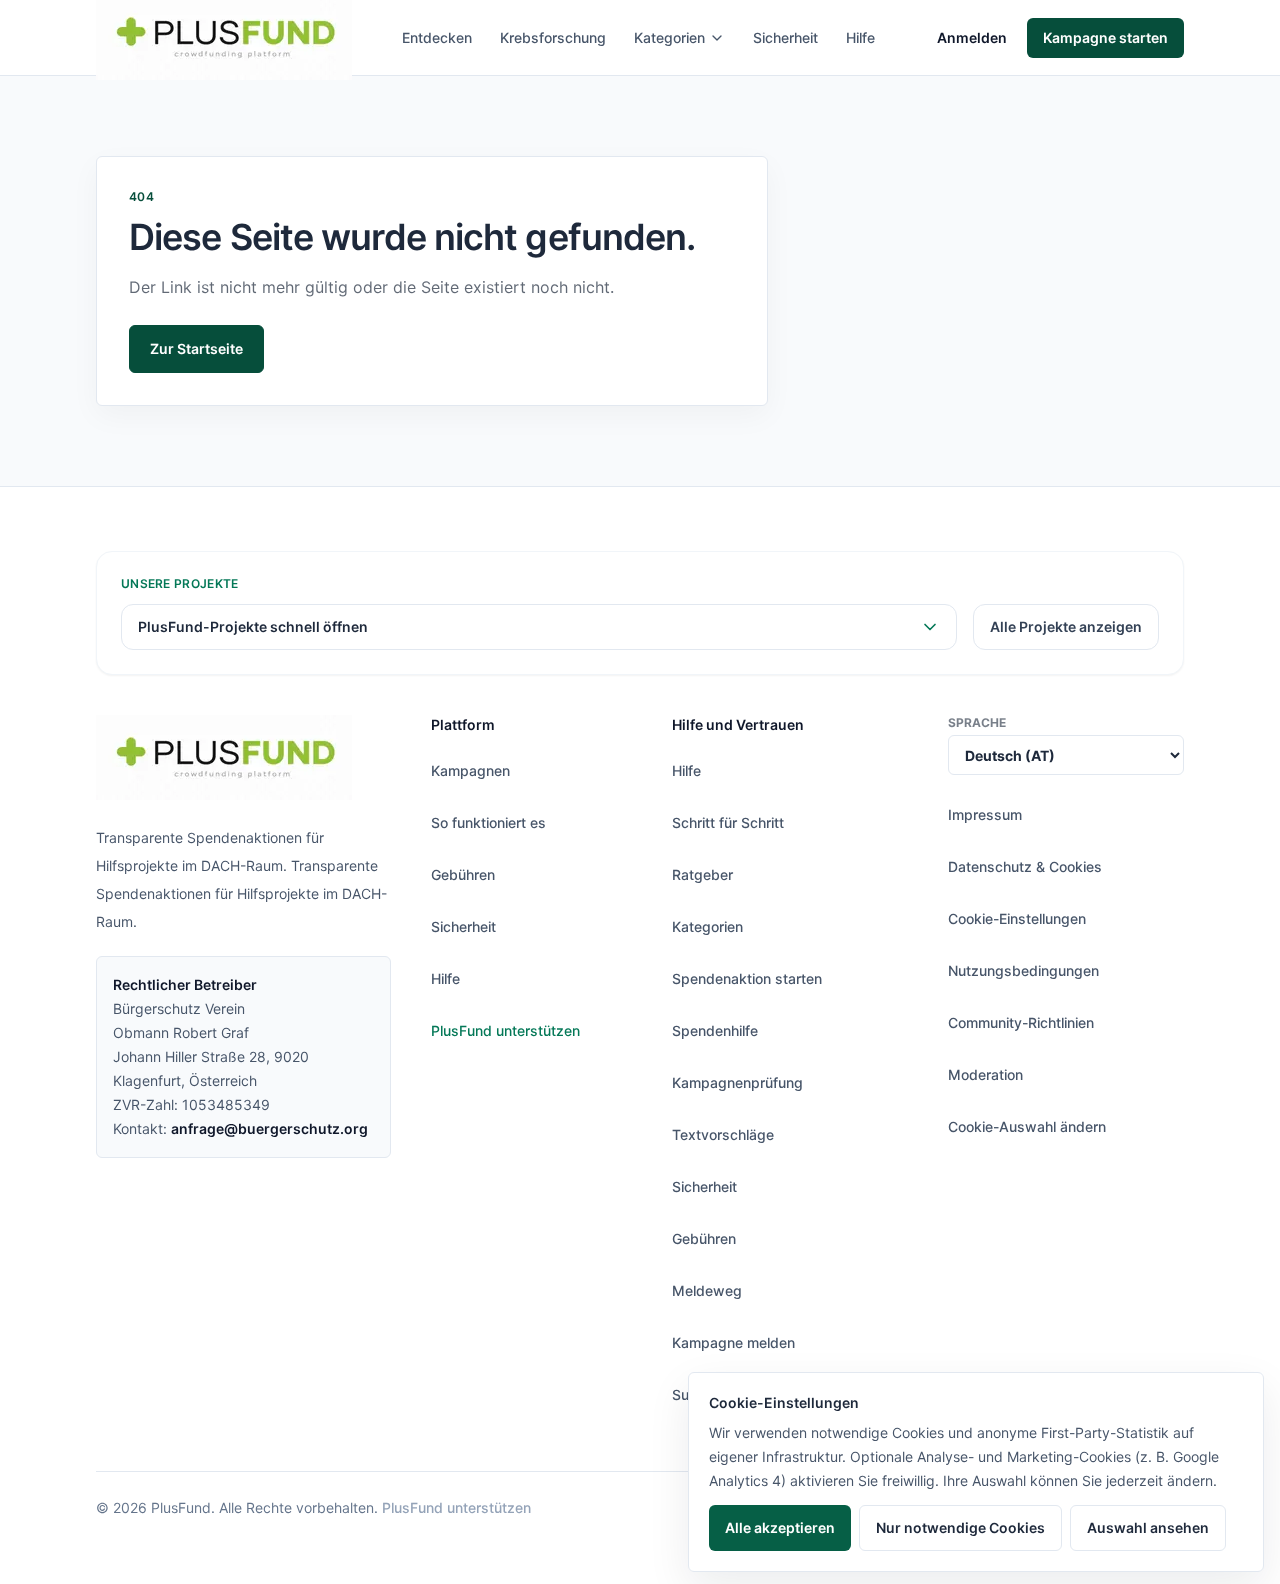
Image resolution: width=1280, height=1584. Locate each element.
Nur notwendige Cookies (960, 1527)
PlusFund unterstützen (505, 1030)
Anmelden (972, 37)
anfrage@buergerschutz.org (269, 1128)
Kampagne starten (1105, 37)
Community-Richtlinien (1021, 1022)
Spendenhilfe (715, 1030)
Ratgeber (702, 874)
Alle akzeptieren (780, 1527)
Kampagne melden (733, 1342)
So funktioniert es (488, 822)
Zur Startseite (196, 348)
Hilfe (860, 37)
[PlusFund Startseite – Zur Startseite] (224, 757)
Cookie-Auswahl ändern (1027, 1126)
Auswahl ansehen (1148, 1527)
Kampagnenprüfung (737, 1082)
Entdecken (437, 37)
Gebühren (463, 874)
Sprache (977, 722)
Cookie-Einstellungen (1017, 918)
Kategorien (669, 37)
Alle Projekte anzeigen (1066, 626)
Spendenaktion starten (747, 978)
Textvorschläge (723, 1134)
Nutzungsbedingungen (1023, 970)
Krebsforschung (553, 37)
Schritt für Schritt (728, 822)
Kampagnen (470, 770)
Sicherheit (785, 37)
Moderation (985, 1074)
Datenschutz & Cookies (1025, 866)
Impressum (985, 814)
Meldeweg (707, 1290)
